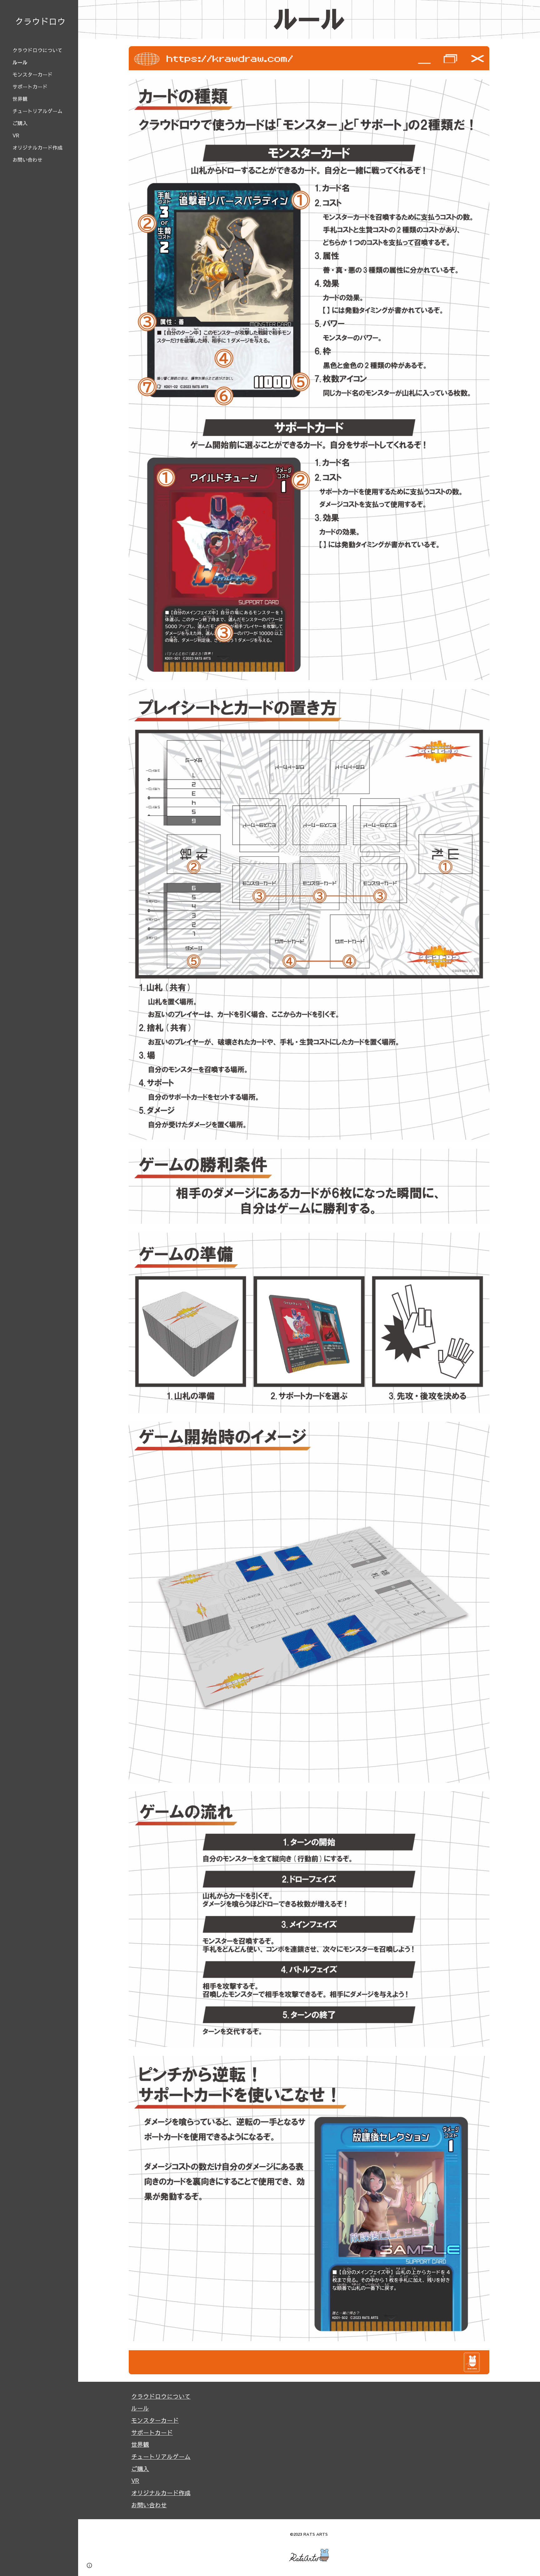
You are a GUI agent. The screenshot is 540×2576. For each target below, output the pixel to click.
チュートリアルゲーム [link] (37, 111)
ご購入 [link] (20, 123)
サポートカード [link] (30, 86)
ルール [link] (20, 62)
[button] (532, 9)
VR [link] (16, 135)
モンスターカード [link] (32, 74)
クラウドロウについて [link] (37, 50)
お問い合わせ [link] (27, 160)
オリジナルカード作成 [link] (37, 147)
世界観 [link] (20, 99)
